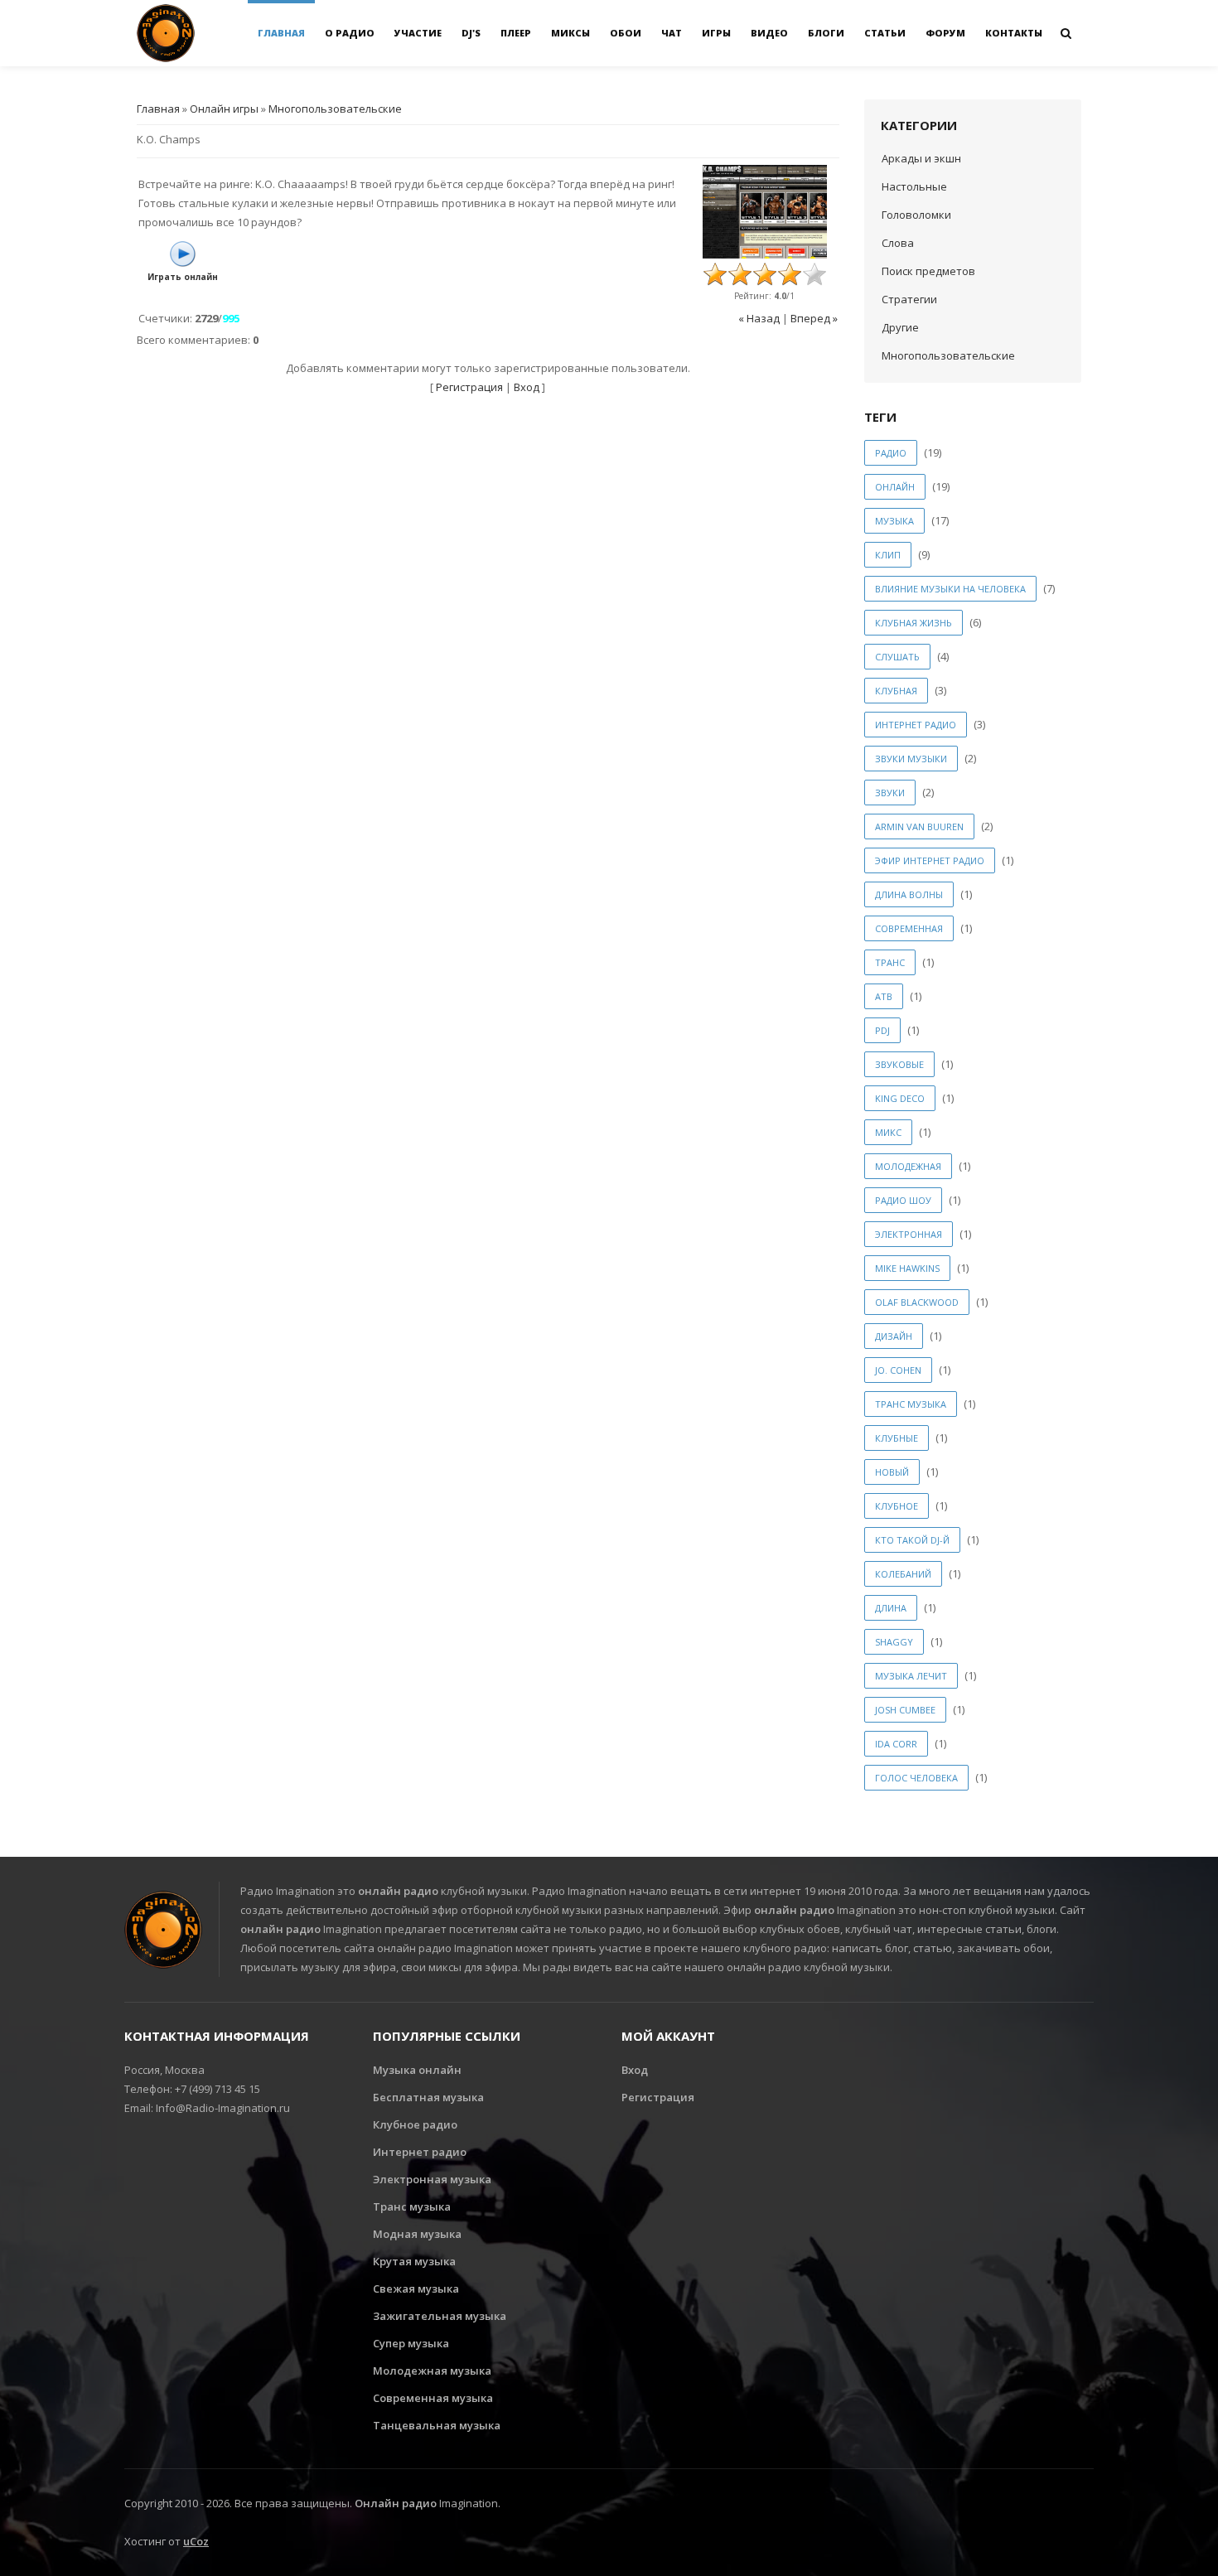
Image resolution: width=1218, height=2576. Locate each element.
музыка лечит (911, 1676)
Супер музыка (411, 2343)
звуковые (899, 1064)
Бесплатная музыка (428, 2097)
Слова (898, 243)
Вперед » (814, 318)
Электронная (909, 1234)
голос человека (916, 1778)
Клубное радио (415, 2124)
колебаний (903, 1574)
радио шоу (903, 1200)
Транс (890, 962)
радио (891, 453)
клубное (897, 1506)
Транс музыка (412, 2206)
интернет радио (916, 725)
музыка (894, 521)
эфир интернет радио (930, 860)
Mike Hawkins (907, 1268)
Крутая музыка (414, 2261)
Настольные (914, 186)
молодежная (908, 1166)
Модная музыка (417, 2234)
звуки (890, 793)
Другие (900, 327)
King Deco (900, 1098)
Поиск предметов (928, 271)
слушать (897, 657)
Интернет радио (420, 2152)
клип (888, 555)
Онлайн (895, 487)
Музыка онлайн (417, 2070)
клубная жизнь (914, 623)
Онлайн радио (396, 2503)
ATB (884, 996)
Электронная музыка (432, 2179)
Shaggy (894, 1642)
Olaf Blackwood (917, 1302)
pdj (882, 1030)
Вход (527, 387)
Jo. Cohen (898, 1370)
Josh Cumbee (905, 1710)
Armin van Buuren (919, 826)
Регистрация (469, 387)
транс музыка (911, 1404)
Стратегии (909, 299)
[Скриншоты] (765, 212)
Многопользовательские (335, 109)
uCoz (196, 2541)
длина (891, 1608)
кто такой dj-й (912, 1540)
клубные (897, 1438)
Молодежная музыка (432, 2371)
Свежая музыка (416, 2288)
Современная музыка (433, 2398)
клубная (896, 691)
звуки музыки (911, 759)
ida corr (896, 1744)
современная (909, 928)
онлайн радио (398, 1891)
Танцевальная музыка (437, 2425)
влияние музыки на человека (950, 589)
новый (892, 1472)
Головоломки (916, 215)
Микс (888, 1132)
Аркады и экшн (921, 158)
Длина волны (909, 894)
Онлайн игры (224, 109)
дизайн (894, 1336)
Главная (158, 109)
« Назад (759, 318)
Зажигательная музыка (440, 2316)
